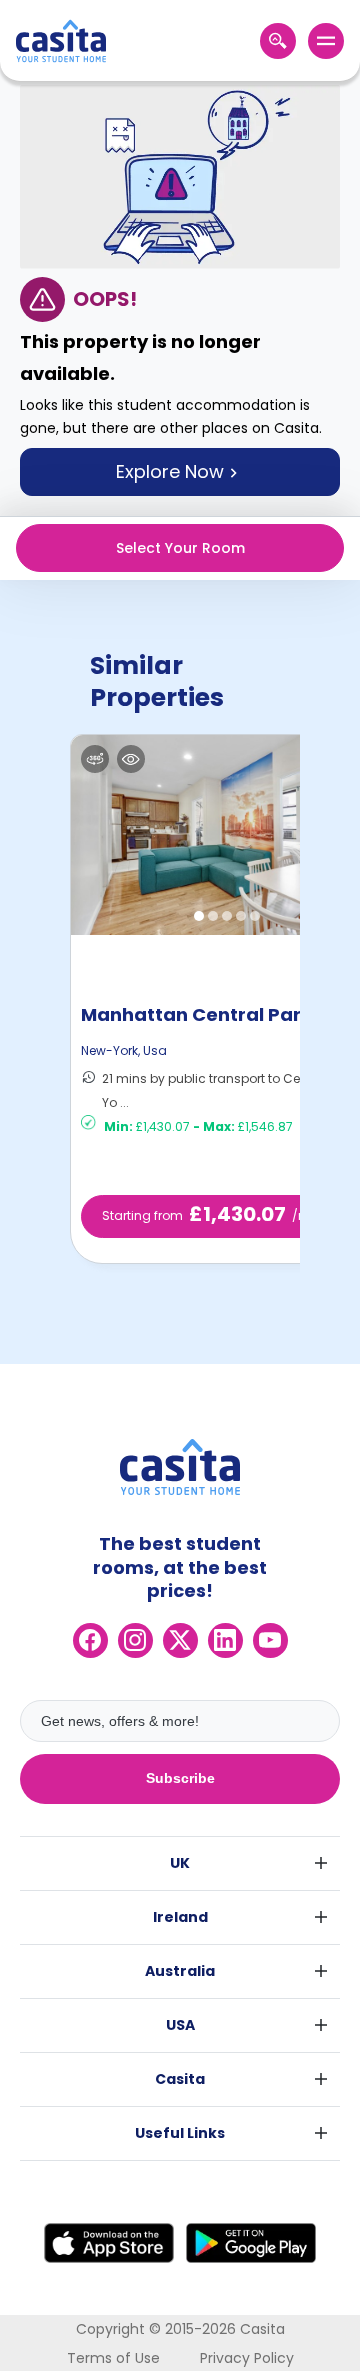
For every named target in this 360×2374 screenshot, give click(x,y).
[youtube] (270, 1640)
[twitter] (180, 1640)
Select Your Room (180, 548)
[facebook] (90, 1640)
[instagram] (135, 1640)
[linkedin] (225, 1640)
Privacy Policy (247, 2358)
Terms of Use (113, 2358)
